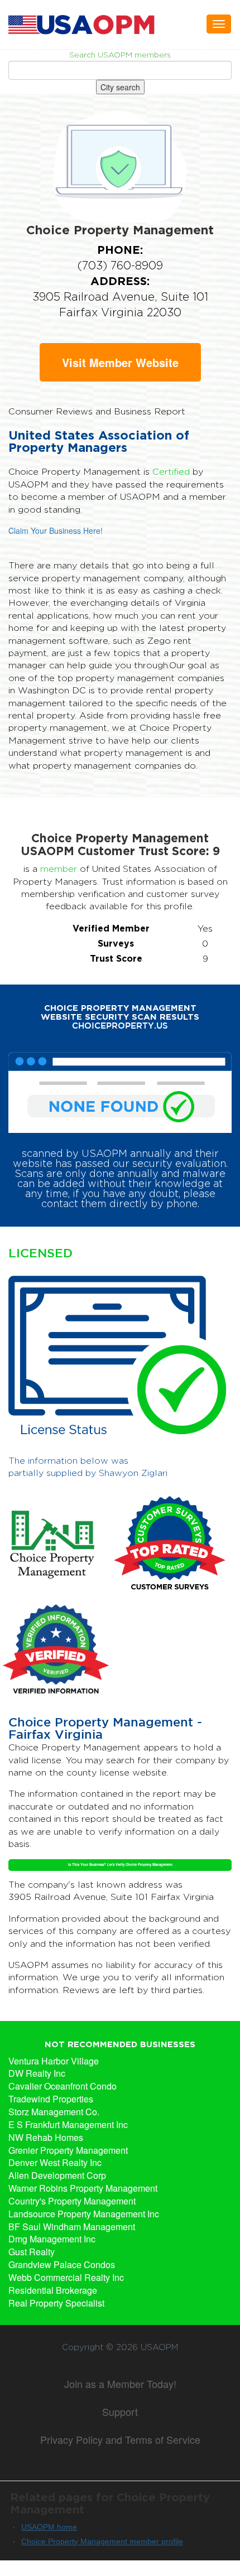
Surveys (116, 943)
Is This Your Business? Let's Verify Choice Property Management (120, 1865)
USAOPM (159, 2347)
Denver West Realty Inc (55, 2163)
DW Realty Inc (37, 2073)
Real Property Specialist (56, 2303)
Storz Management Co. (54, 2112)
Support (120, 2411)
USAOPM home (49, 2527)
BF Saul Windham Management (72, 2227)
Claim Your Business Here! (56, 530)
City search (120, 87)
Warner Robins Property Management (83, 2188)
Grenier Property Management (68, 2150)
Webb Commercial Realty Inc (66, 2278)
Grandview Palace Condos (62, 2265)
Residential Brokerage (53, 2290)
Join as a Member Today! (120, 2384)
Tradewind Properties (51, 2099)
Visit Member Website (120, 362)
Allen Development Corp (57, 2175)
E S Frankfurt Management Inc (68, 2125)
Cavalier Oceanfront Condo (63, 2086)
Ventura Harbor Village (54, 2061)
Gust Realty (32, 2252)
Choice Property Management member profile (102, 2541)
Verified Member (111, 928)
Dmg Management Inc (52, 2239)
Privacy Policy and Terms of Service (120, 2439)
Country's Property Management (72, 2201)
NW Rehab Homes (46, 2138)
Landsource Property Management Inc (84, 2214)
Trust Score (116, 958)
